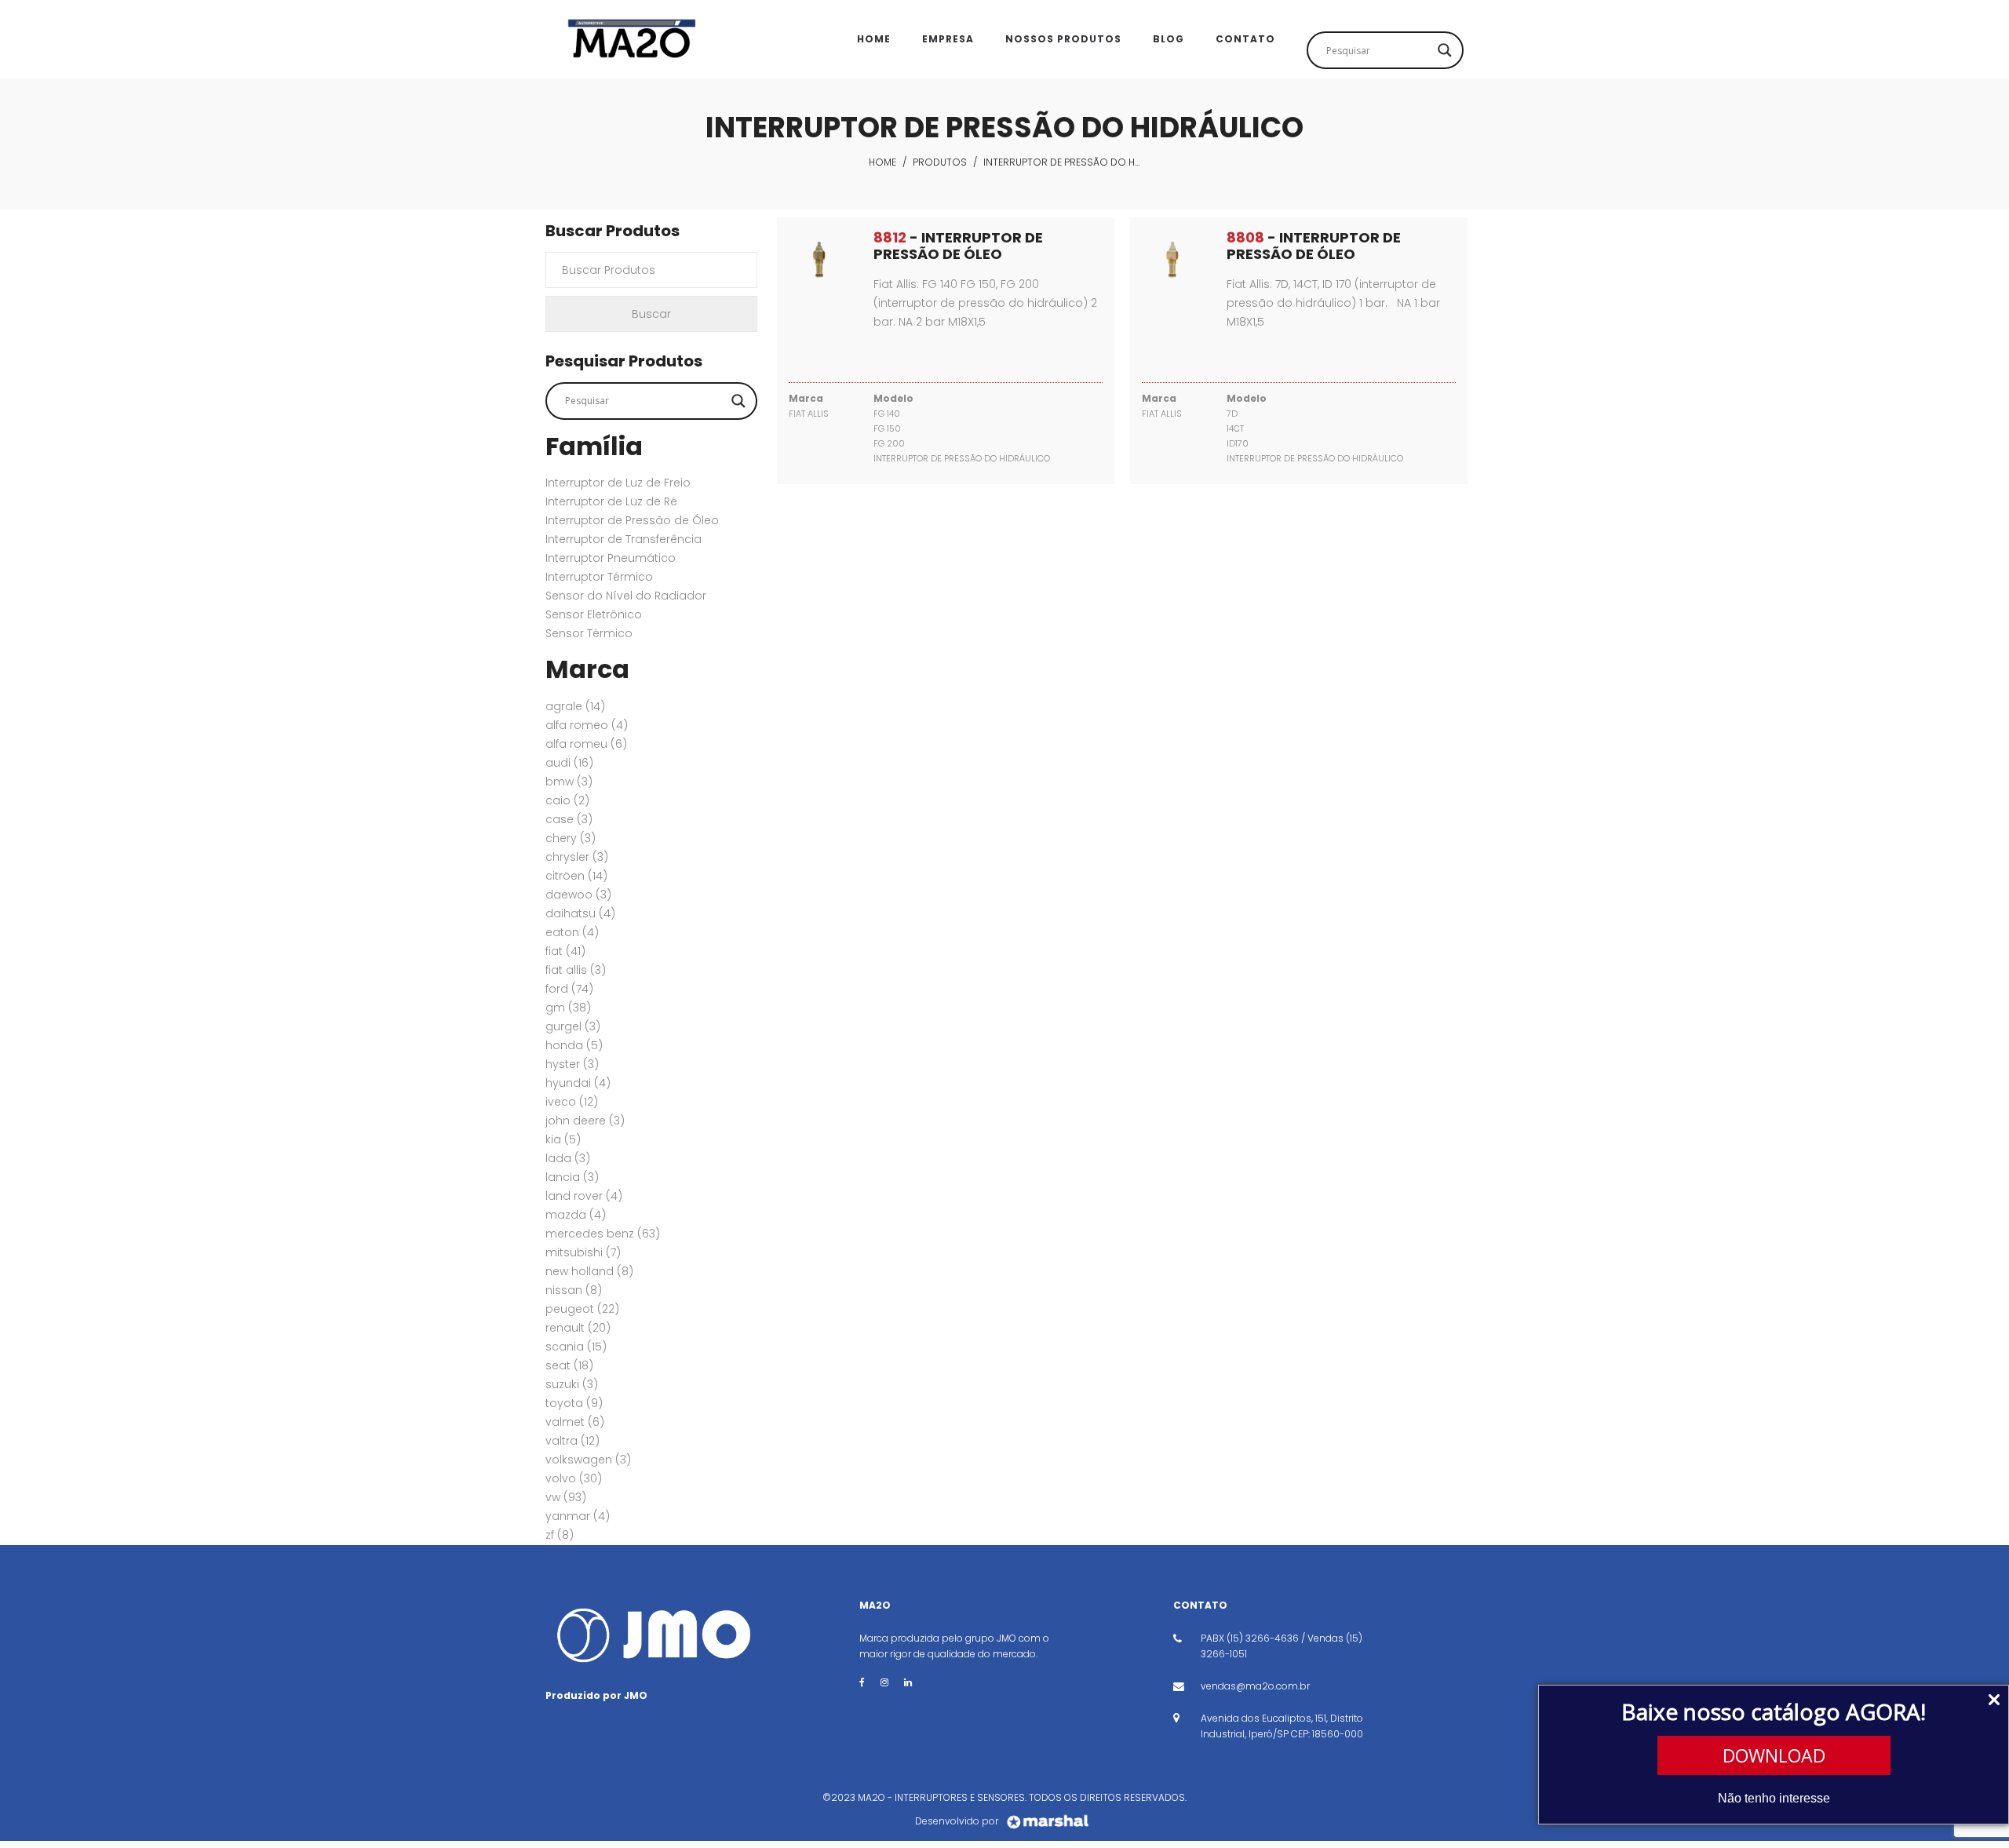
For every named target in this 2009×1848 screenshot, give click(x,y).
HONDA (574, 1045)
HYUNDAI (578, 1083)
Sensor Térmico (589, 633)
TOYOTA (574, 1403)
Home (882, 162)
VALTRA (572, 1441)
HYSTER (572, 1064)
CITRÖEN (576, 876)
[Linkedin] (908, 1682)
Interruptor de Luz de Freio (618, 483)
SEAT (569, 1365)
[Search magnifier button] (1445, 50)
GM (568, 1008)
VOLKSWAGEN (588, 1460)
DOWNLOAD (1774, 1755)
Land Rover (584, 1196)
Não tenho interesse (1774, 1798)
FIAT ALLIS (576, 970)
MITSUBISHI (583, 1252)
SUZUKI (572, 1384)
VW (566, 1497)
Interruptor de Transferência (623, 539)
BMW (569, 782)
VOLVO (574, 1478)
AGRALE (575, 706)
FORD (569, 989)
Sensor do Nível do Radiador (626, 596)
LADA (568, 1158)
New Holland (589, 1271)
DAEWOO (578, 895)
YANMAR (578, 1516)
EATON (572, 932)
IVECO (572, 1102)
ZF (560, 1535)
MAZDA (576, 1215)
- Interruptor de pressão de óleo (958, 246)
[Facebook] (862, 1682)
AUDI (569, 763)
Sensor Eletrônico (594, 614)
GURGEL (573, 1026)
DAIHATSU (580, 913)
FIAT (565, 951)
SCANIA (576, 1347)
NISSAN (574, 1290)
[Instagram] (884, 1682)
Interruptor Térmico (599, 577)
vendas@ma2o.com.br (1255, 1686)
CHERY (571, 838)
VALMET (575, 1422)
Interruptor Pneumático (611, 558)
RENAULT (578, 1328)
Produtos (940, 162)
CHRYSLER (577, 857)
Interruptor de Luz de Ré (611, 501)
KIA (563, 1139)
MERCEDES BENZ (603, 1234)
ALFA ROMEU (586, 744)
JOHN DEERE (585, 1121)
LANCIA (572, 1177)
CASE (569, 819)
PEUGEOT (582, 1309)
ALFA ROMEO (587, 725)
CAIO (567, 800)
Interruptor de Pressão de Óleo (632, 520)
